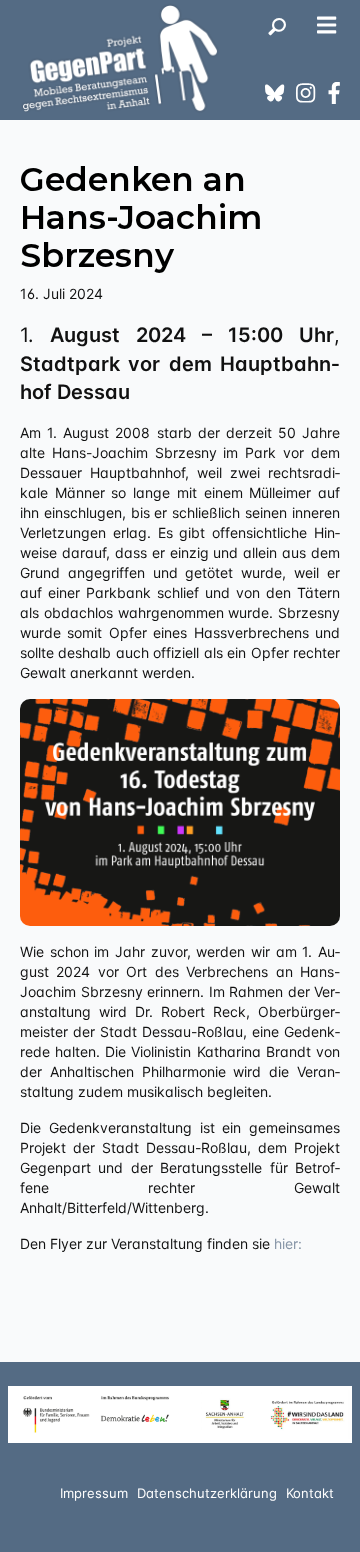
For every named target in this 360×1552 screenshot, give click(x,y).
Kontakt (310, 1493)
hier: (286, 1243)
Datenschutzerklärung (207, 1493)
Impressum (94, 1493)
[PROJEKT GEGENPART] (120, 58)
